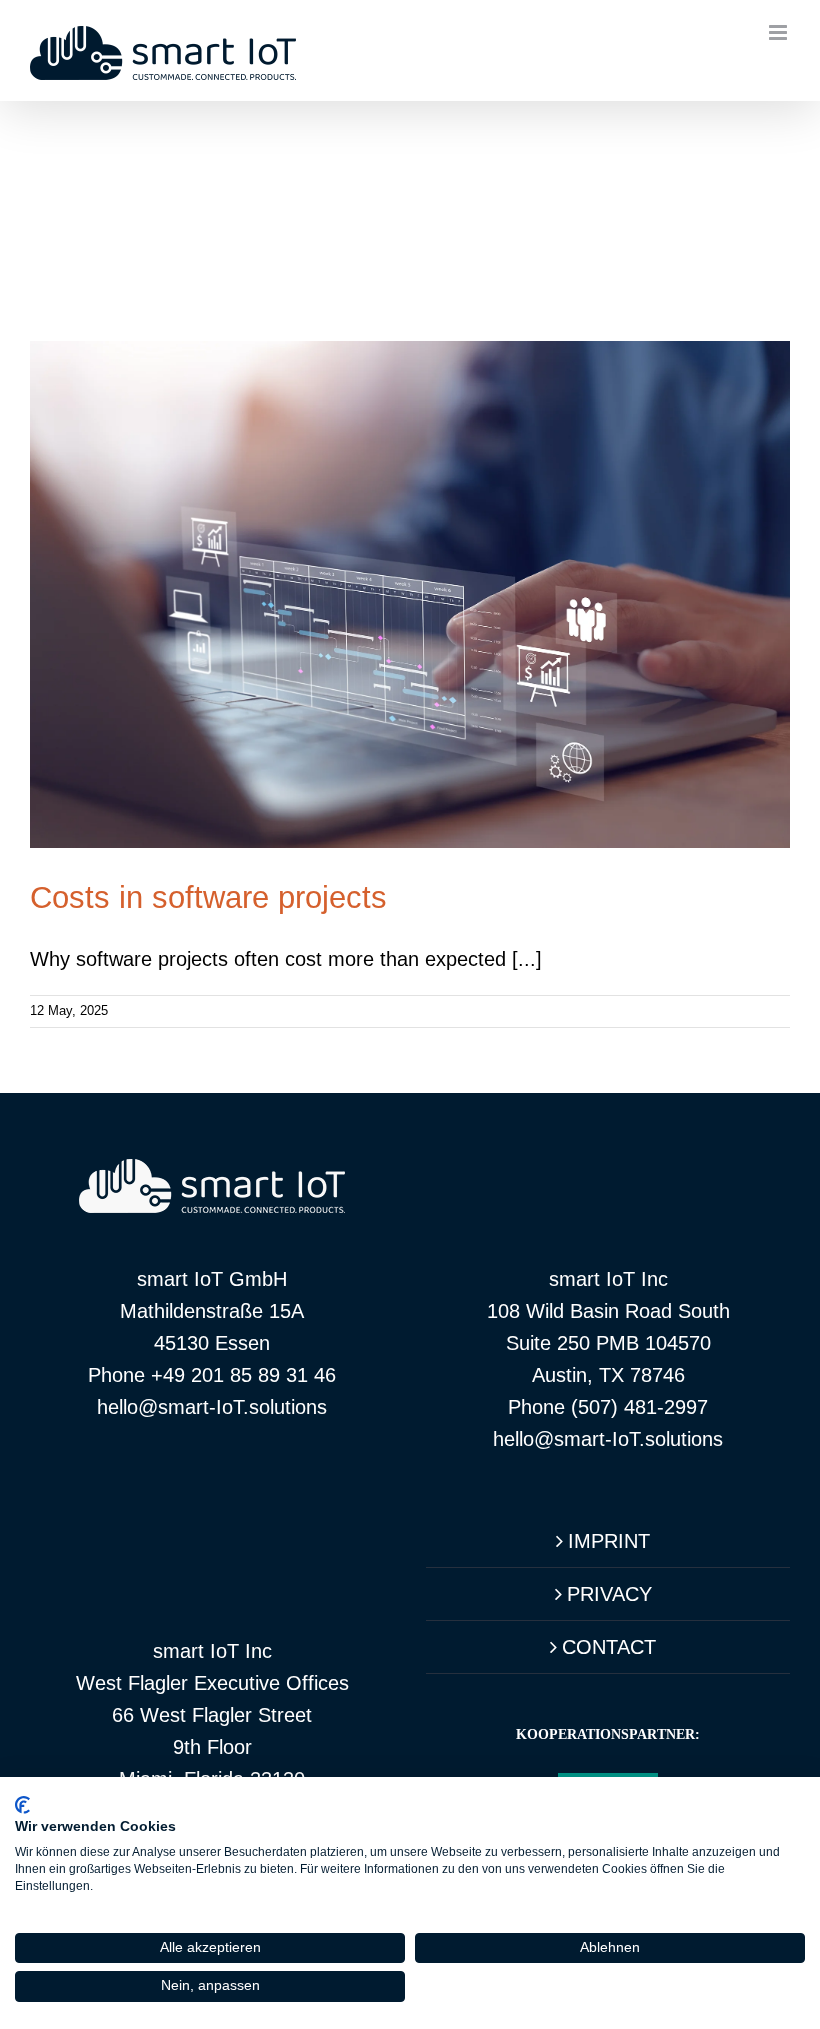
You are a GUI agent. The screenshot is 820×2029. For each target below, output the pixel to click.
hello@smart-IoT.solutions (212, 1407)
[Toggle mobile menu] (779, 32)
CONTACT (609, 1647)
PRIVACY (609, 1594)
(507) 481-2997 (639, 1407)
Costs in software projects (208, 897)
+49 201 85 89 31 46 (243, 1375)
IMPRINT (609, 1541)
